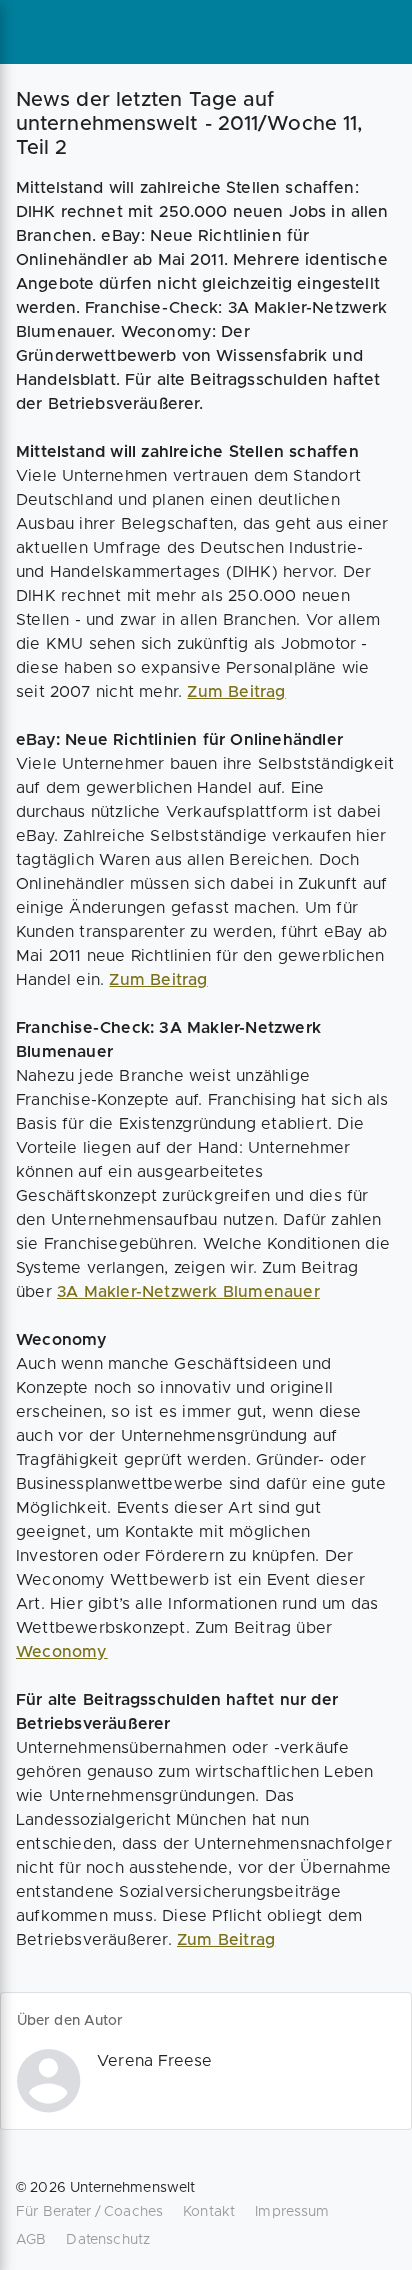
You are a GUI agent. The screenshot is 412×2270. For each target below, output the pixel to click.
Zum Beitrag (236, 692)
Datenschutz (108, 2240)
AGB (31, 2240)
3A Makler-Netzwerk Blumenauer (188, 1292)
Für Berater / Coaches (89, 2212)
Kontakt (209, 2212)
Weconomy (62, 1652)
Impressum (292, 2212)
